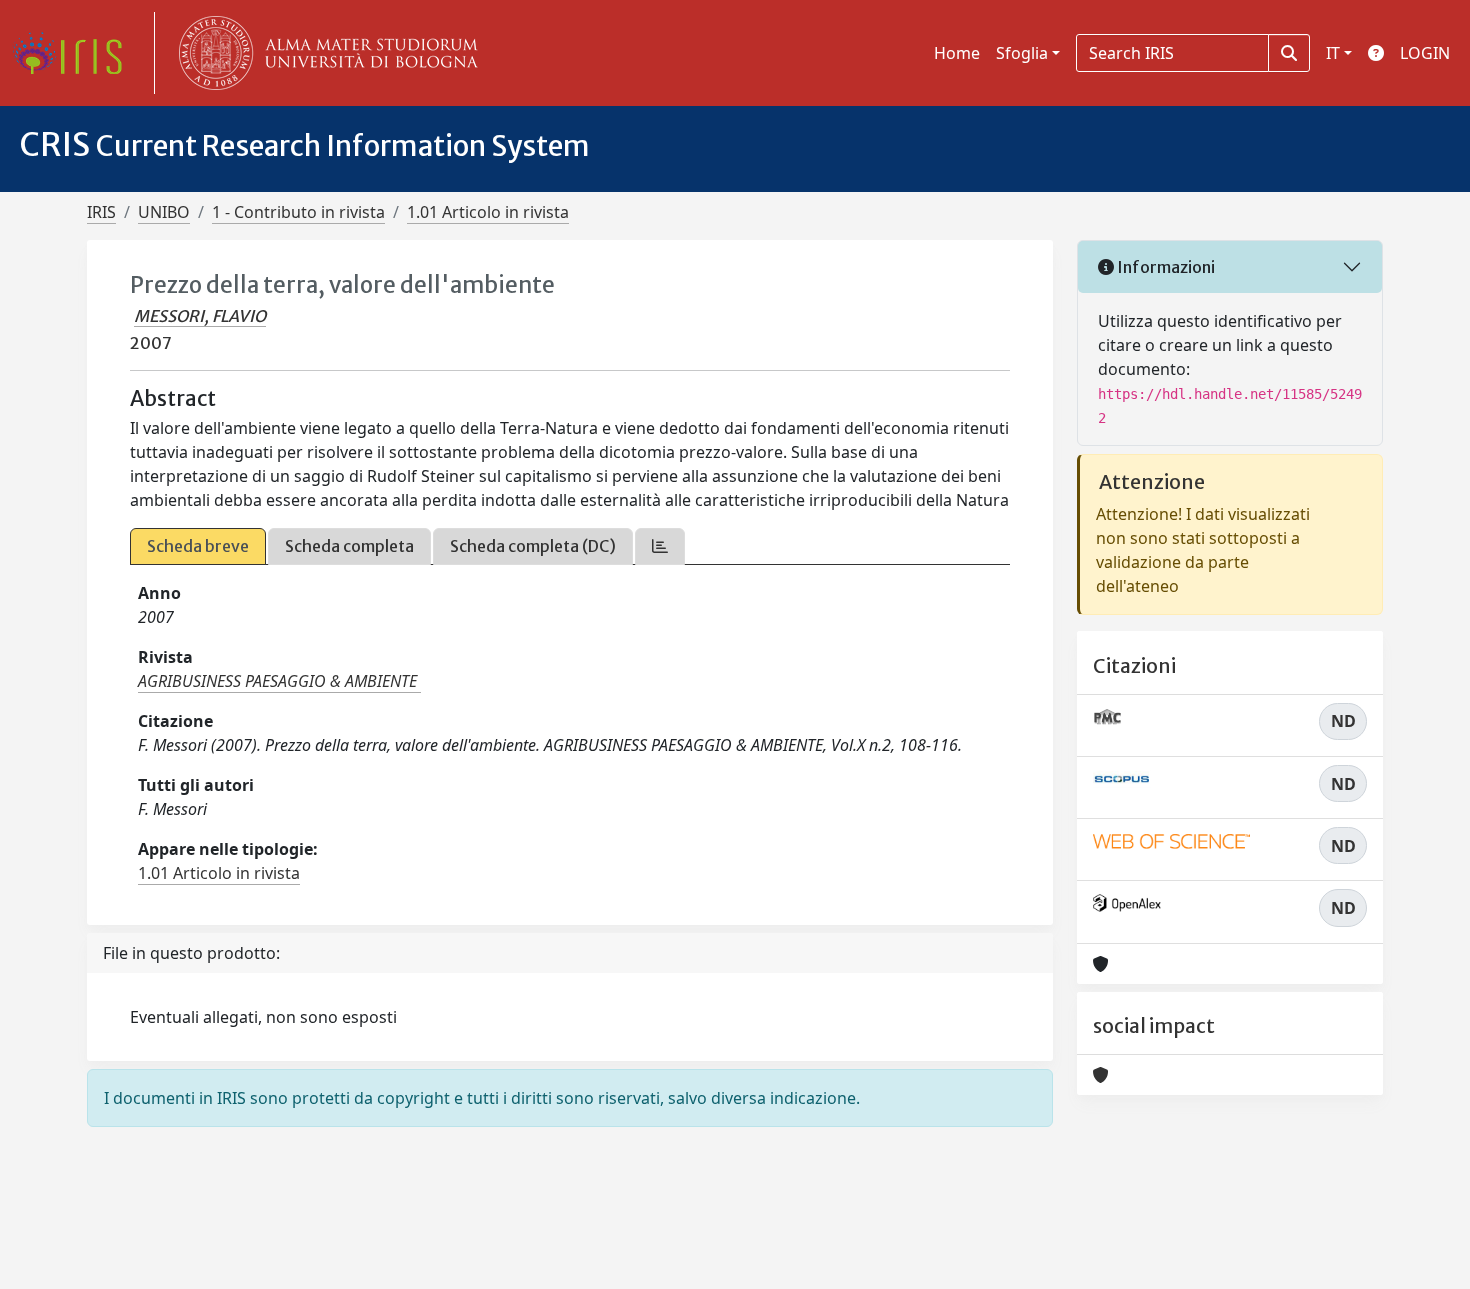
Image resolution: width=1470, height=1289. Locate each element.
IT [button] (1333, 53)
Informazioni (1164, 267)
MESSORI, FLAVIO (200, 316)
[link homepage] (75, 53)
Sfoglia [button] (1022, 53)
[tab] (660, 546)
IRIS (101, 212)
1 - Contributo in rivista (298, 212)
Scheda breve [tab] (198, 546)
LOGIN (1425, 53)
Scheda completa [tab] (349, 546)
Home (957, 53)
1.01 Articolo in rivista (488, 212)
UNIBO (164, 212)
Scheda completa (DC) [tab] (533, 546)
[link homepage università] (324, 53)
